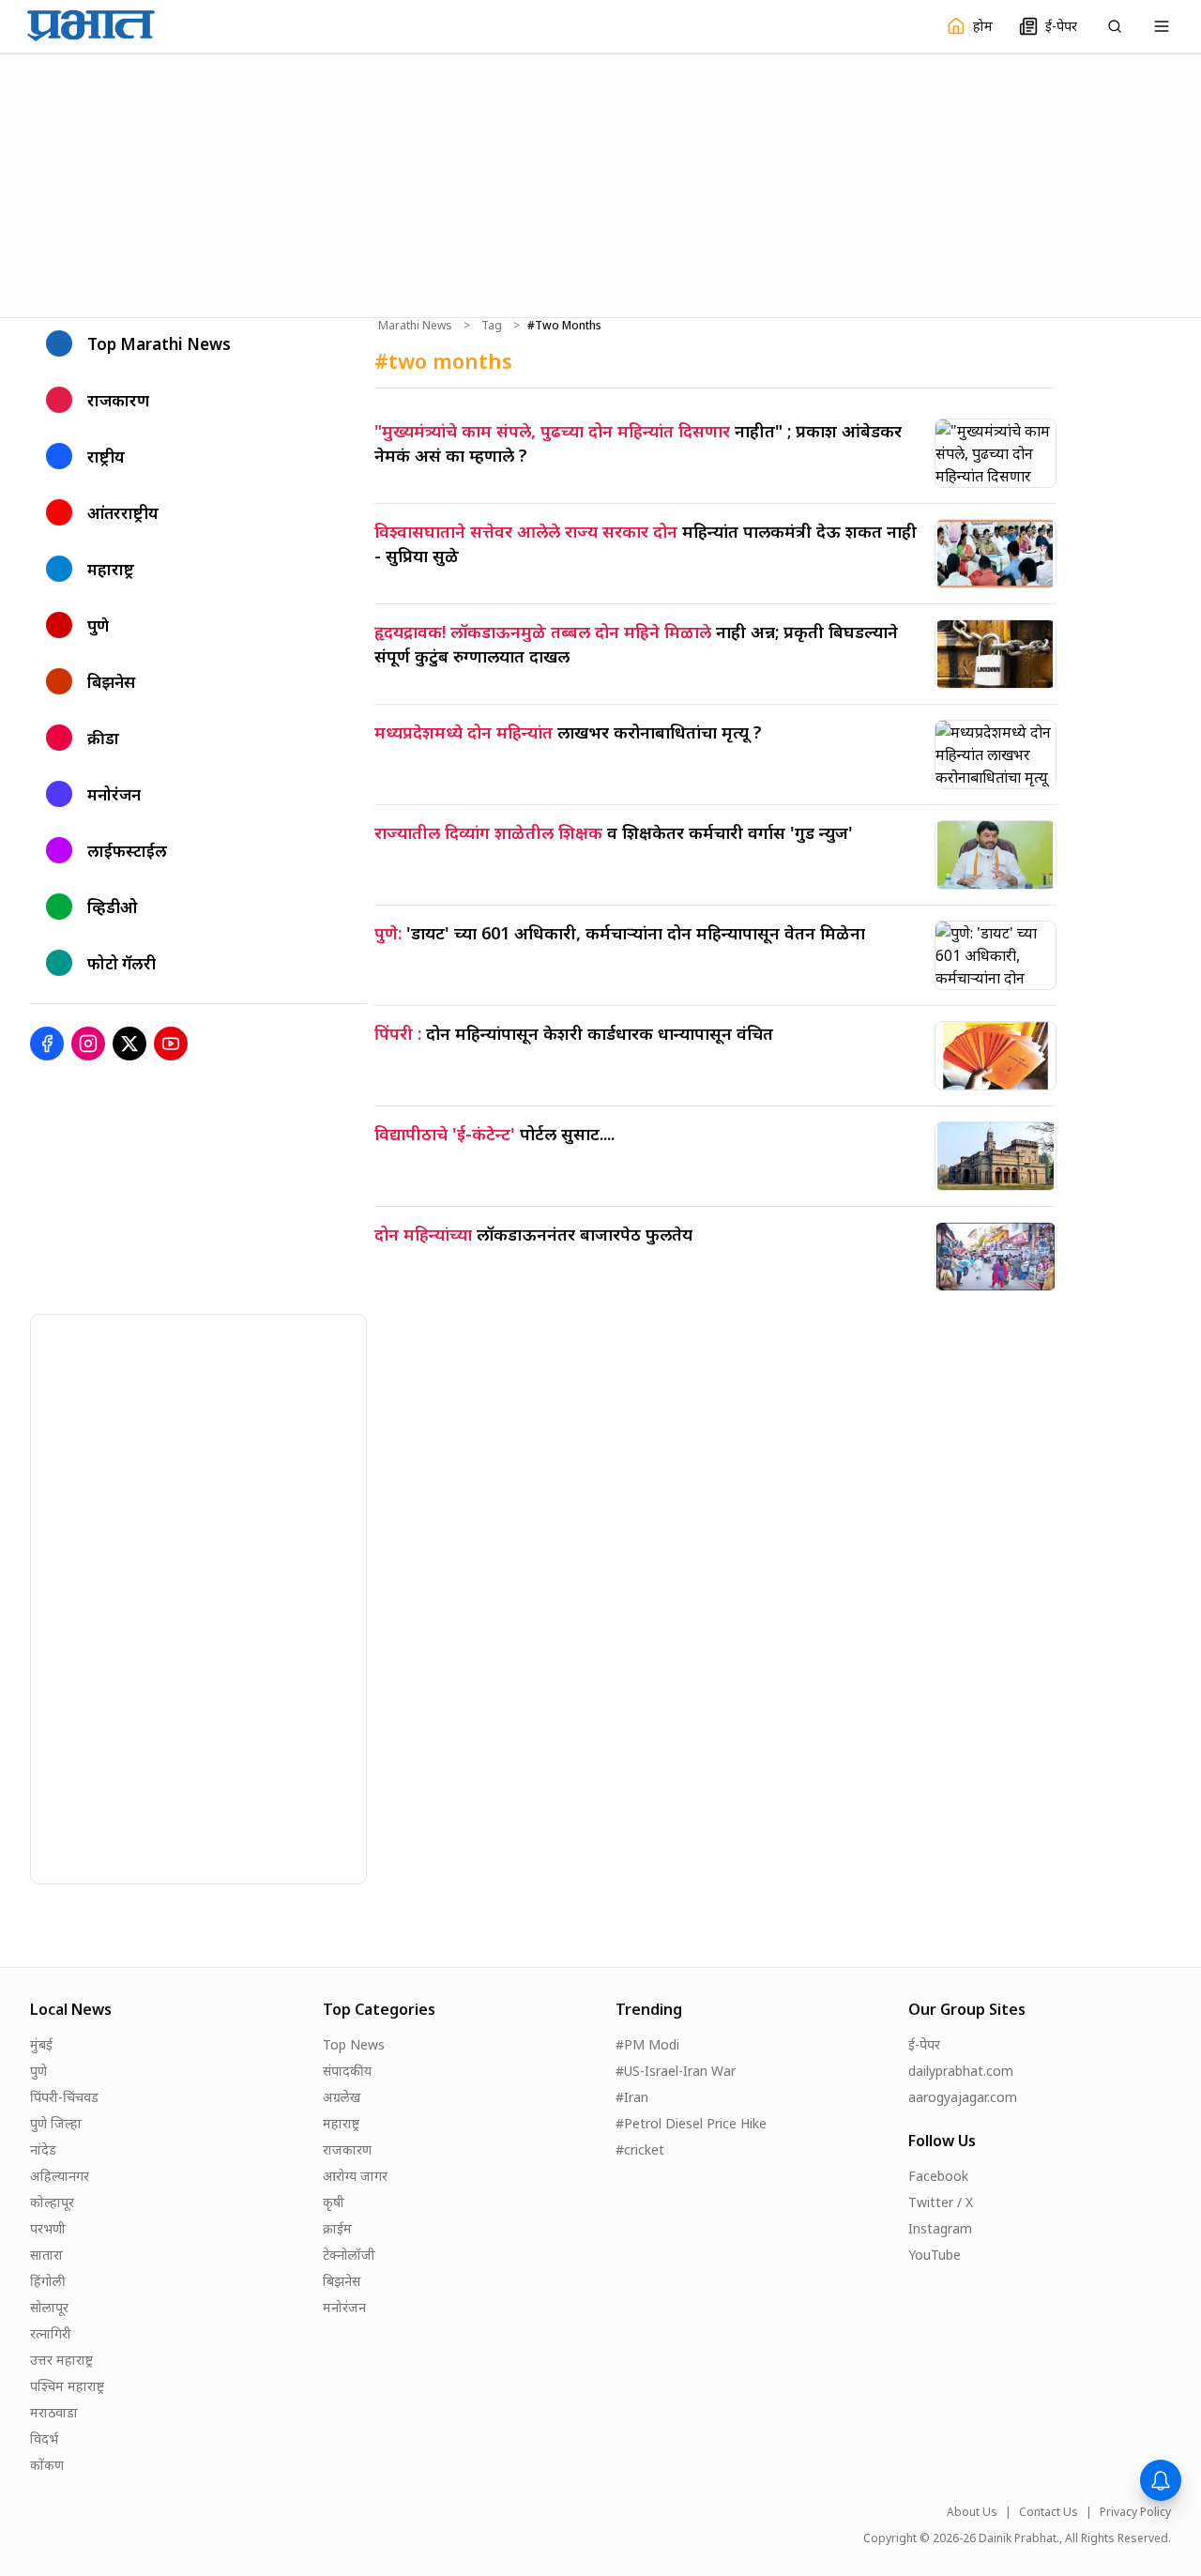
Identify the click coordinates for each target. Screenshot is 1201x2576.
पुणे (38, 2071)
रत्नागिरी (51, 2333)
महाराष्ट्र (341, 2123)
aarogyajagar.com (963, 2097)
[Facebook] (47, 1044)
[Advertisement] (600, 183)
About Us (972, 2512)
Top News (354, 2044)
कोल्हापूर (52, 2202)
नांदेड (43, 2149)
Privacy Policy (1135, 2512)
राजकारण (347, 2149)
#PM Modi (647, 2044)
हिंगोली (48, 2281)
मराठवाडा (54, 2412)
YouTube (935, 2255)
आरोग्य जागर (355, 2176)
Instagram (940, 2228)
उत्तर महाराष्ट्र (61, 2360)
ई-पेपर (924, 2044)
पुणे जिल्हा (56, 2123)
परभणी (48, 2228)
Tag (492, 326)
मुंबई (41, 2044)
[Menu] (1162, 26)
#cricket (640, 2149)
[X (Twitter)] (129, 1044)
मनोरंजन (344, 2307)
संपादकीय (347, 2071)
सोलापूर (49, 2307)
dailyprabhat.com (961, 2071)
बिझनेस (342, 2281)
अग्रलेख (342, 2097)
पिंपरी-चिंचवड (64, 2097)
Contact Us (1049, 2512)
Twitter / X (941, 2202)
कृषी (334, 2202)
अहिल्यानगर (60, 2176)
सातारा (46, 2255)
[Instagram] (88, 1044)
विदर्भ (44, 2439)
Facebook (938, 2176)
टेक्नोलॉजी (349, 2255)
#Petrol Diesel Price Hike (691, 2123)
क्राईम (337, 2228)
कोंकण (47, 2465)
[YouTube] (171, 1044)
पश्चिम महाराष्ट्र (67, 2386)
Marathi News (415, 326)
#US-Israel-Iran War (676, 2071)
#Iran (632, 2097)
